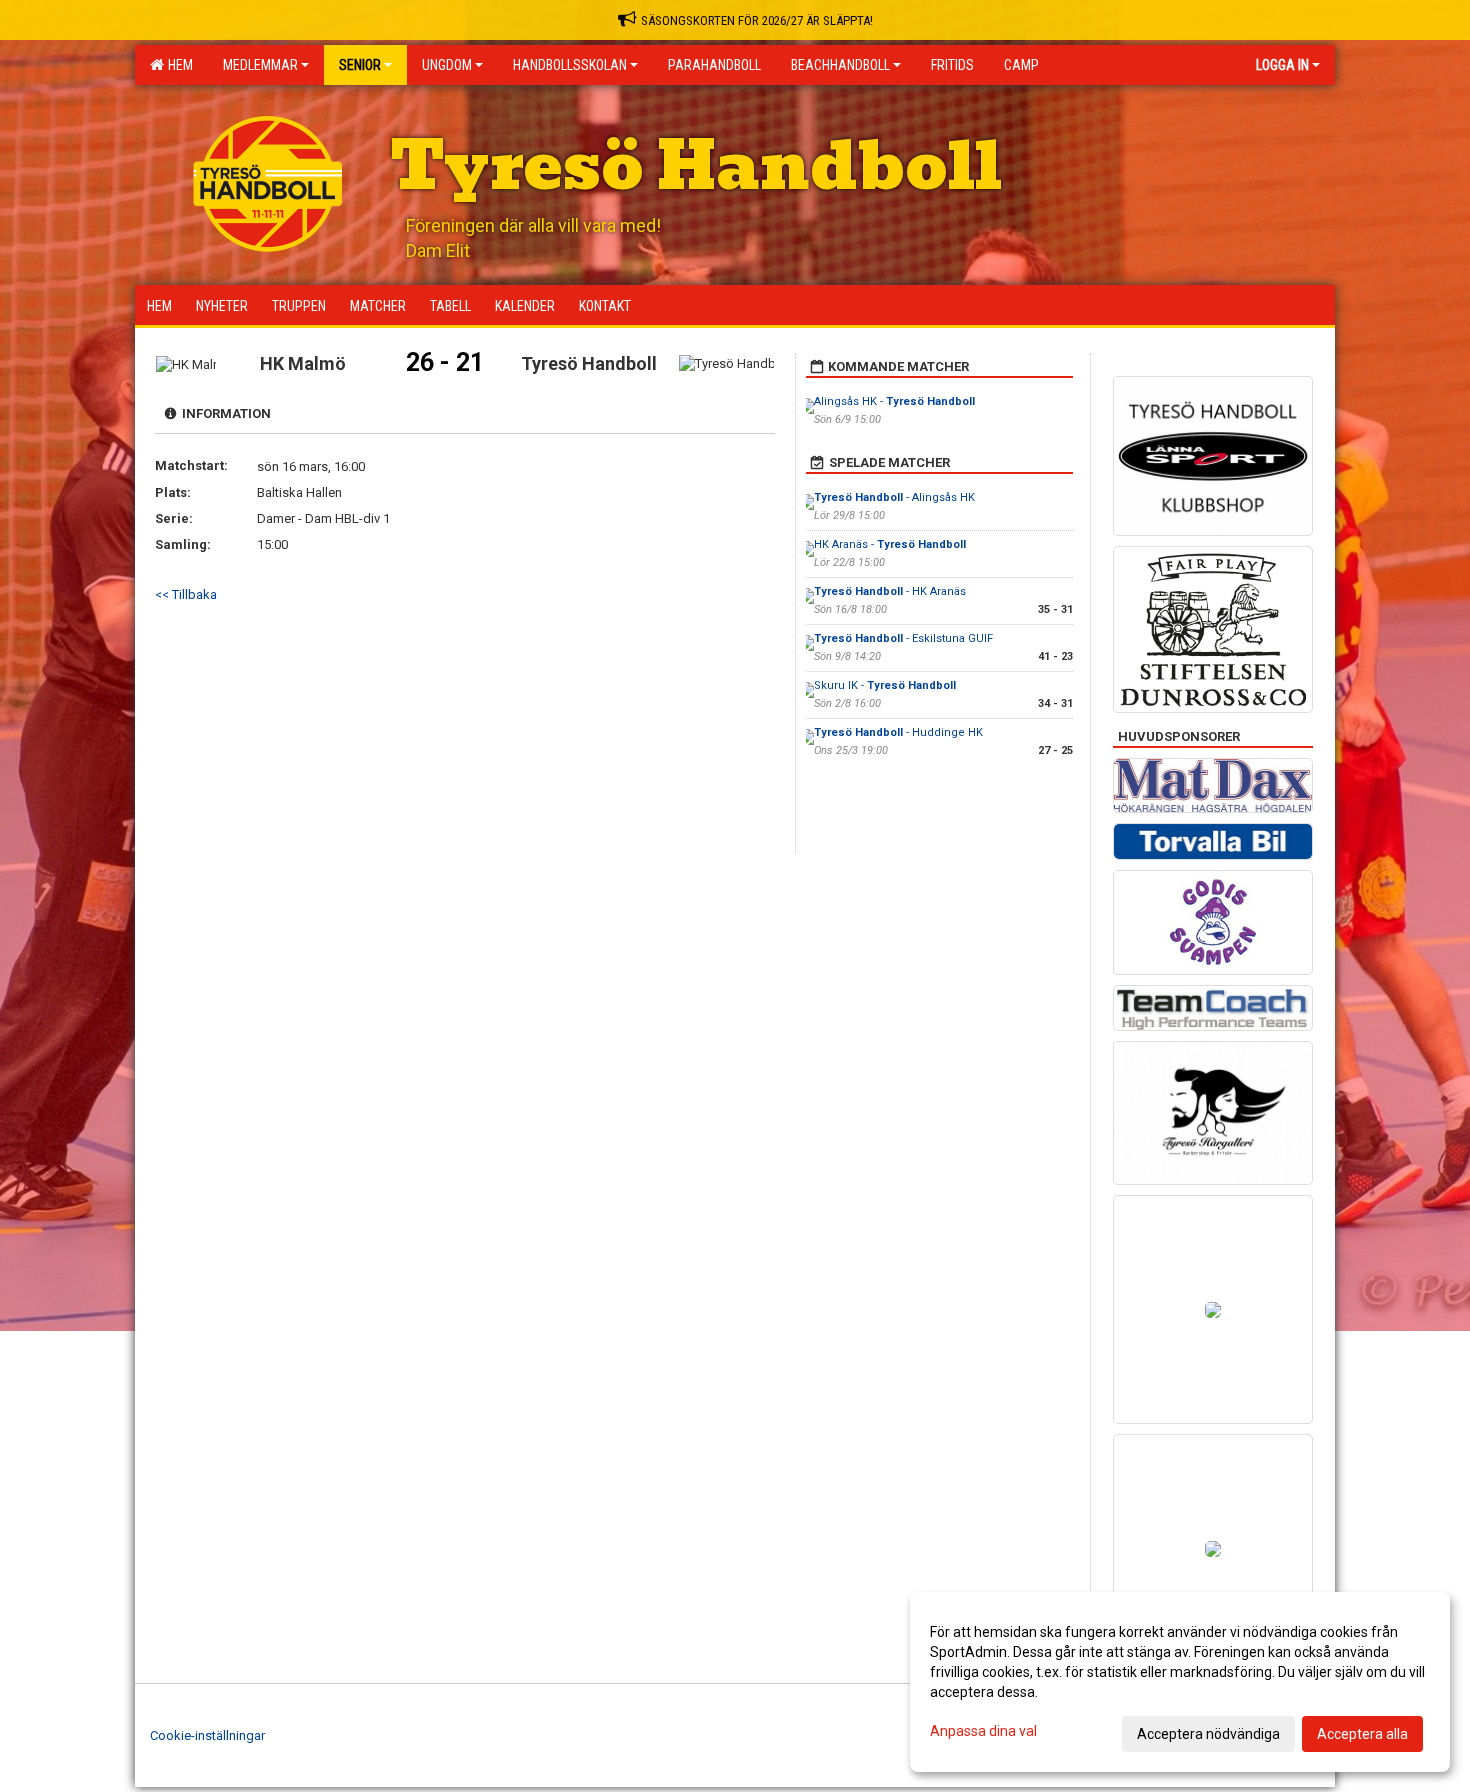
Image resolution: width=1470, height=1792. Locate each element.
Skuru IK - (885, 685)
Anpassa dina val (983, 1731)
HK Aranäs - (890, 544)
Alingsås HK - (894, 401)
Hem (177, 65)
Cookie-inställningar (207, 1735)
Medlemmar (260, 65)
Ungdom (447, 65)
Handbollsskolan (570, 65)
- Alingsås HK (894, 497)
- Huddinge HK (898, 732)
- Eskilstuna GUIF (903, 638)
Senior (360, 65)
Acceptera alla (1362, 1734)
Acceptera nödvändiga (1208, 1734)
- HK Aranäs (890, 591)
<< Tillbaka (186, 594)
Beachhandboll (840, 65)
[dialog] (1180, 1682)
